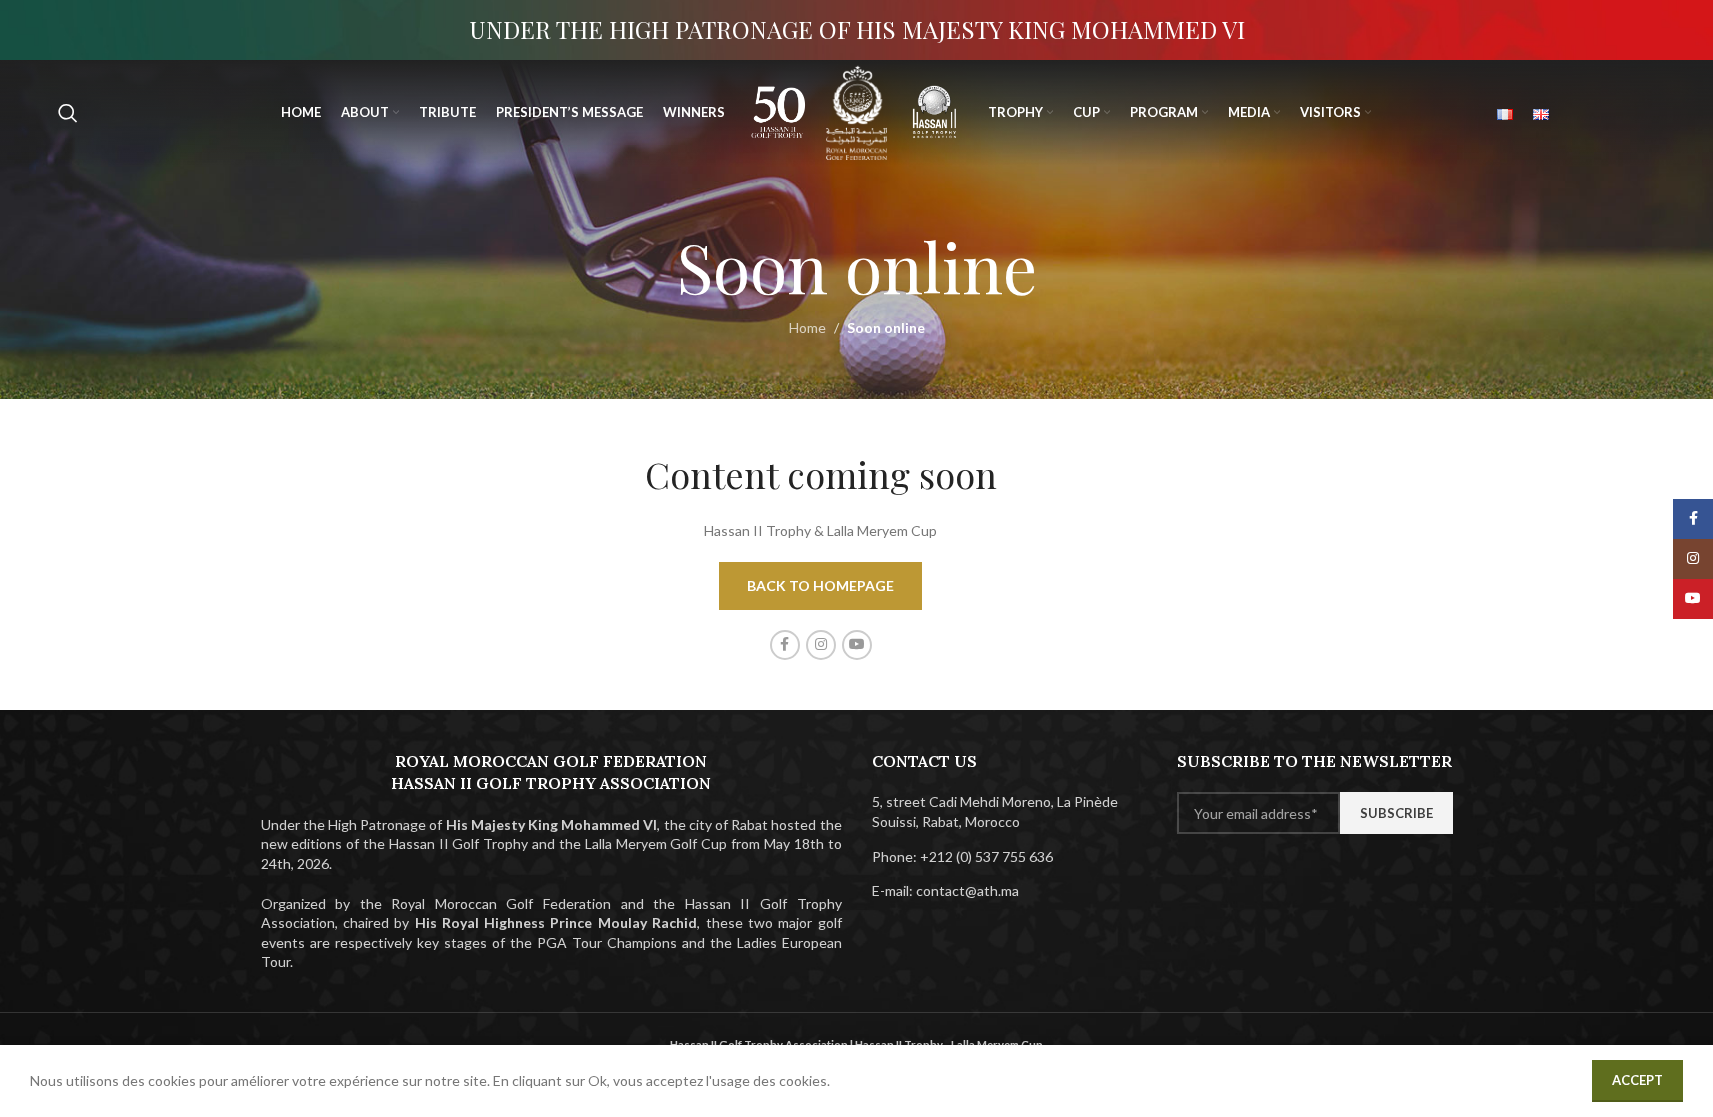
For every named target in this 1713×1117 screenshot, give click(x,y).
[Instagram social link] (821, 645)
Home (807, 327)
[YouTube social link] (857, 645)
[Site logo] (778, 110)
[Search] (68, 113)
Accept (1637, 1080)
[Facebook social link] (785, 645)
